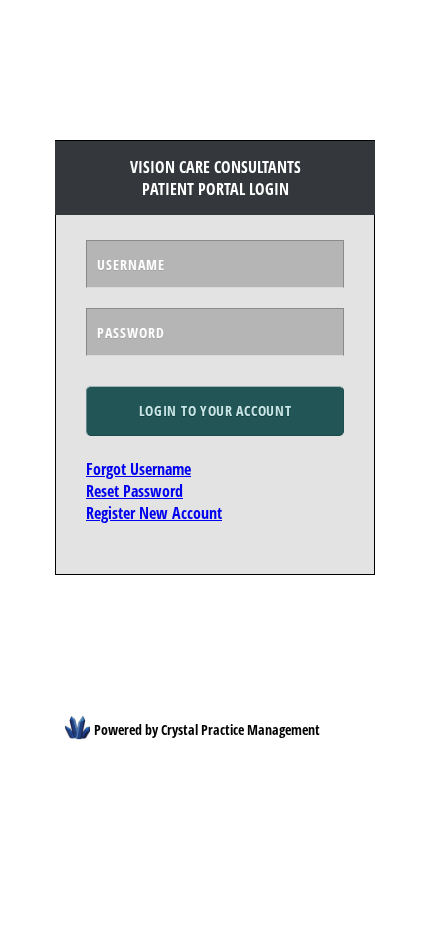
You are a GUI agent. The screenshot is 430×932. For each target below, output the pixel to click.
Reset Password (134, 491)
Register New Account (154, 513)
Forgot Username (138, 469)
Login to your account (215, 410)
